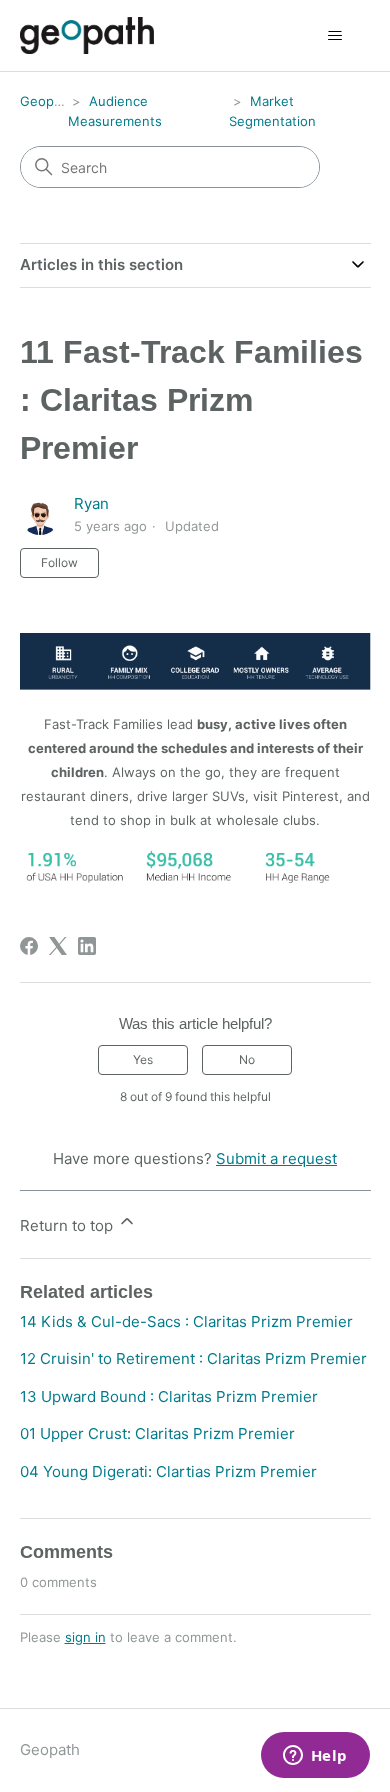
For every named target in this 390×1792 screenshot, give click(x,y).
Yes (143, 1059)
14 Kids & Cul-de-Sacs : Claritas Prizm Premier (186, 1321)
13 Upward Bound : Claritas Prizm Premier (169, 1396)
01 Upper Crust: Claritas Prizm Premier (157, 1433)
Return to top (68, 1225)
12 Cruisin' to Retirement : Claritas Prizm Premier (193, 1358)
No (247, 1059)
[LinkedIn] (87, 946)
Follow (59, 562)
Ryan (91, 503)
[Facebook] (29, 946)
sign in (85, 1637)
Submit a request (276, 1158)
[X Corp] (58, 946)
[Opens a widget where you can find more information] (315, 1757)
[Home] (87, 35)
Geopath (47, 101)
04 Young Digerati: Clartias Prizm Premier (168, 1471)
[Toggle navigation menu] (335, 36)
